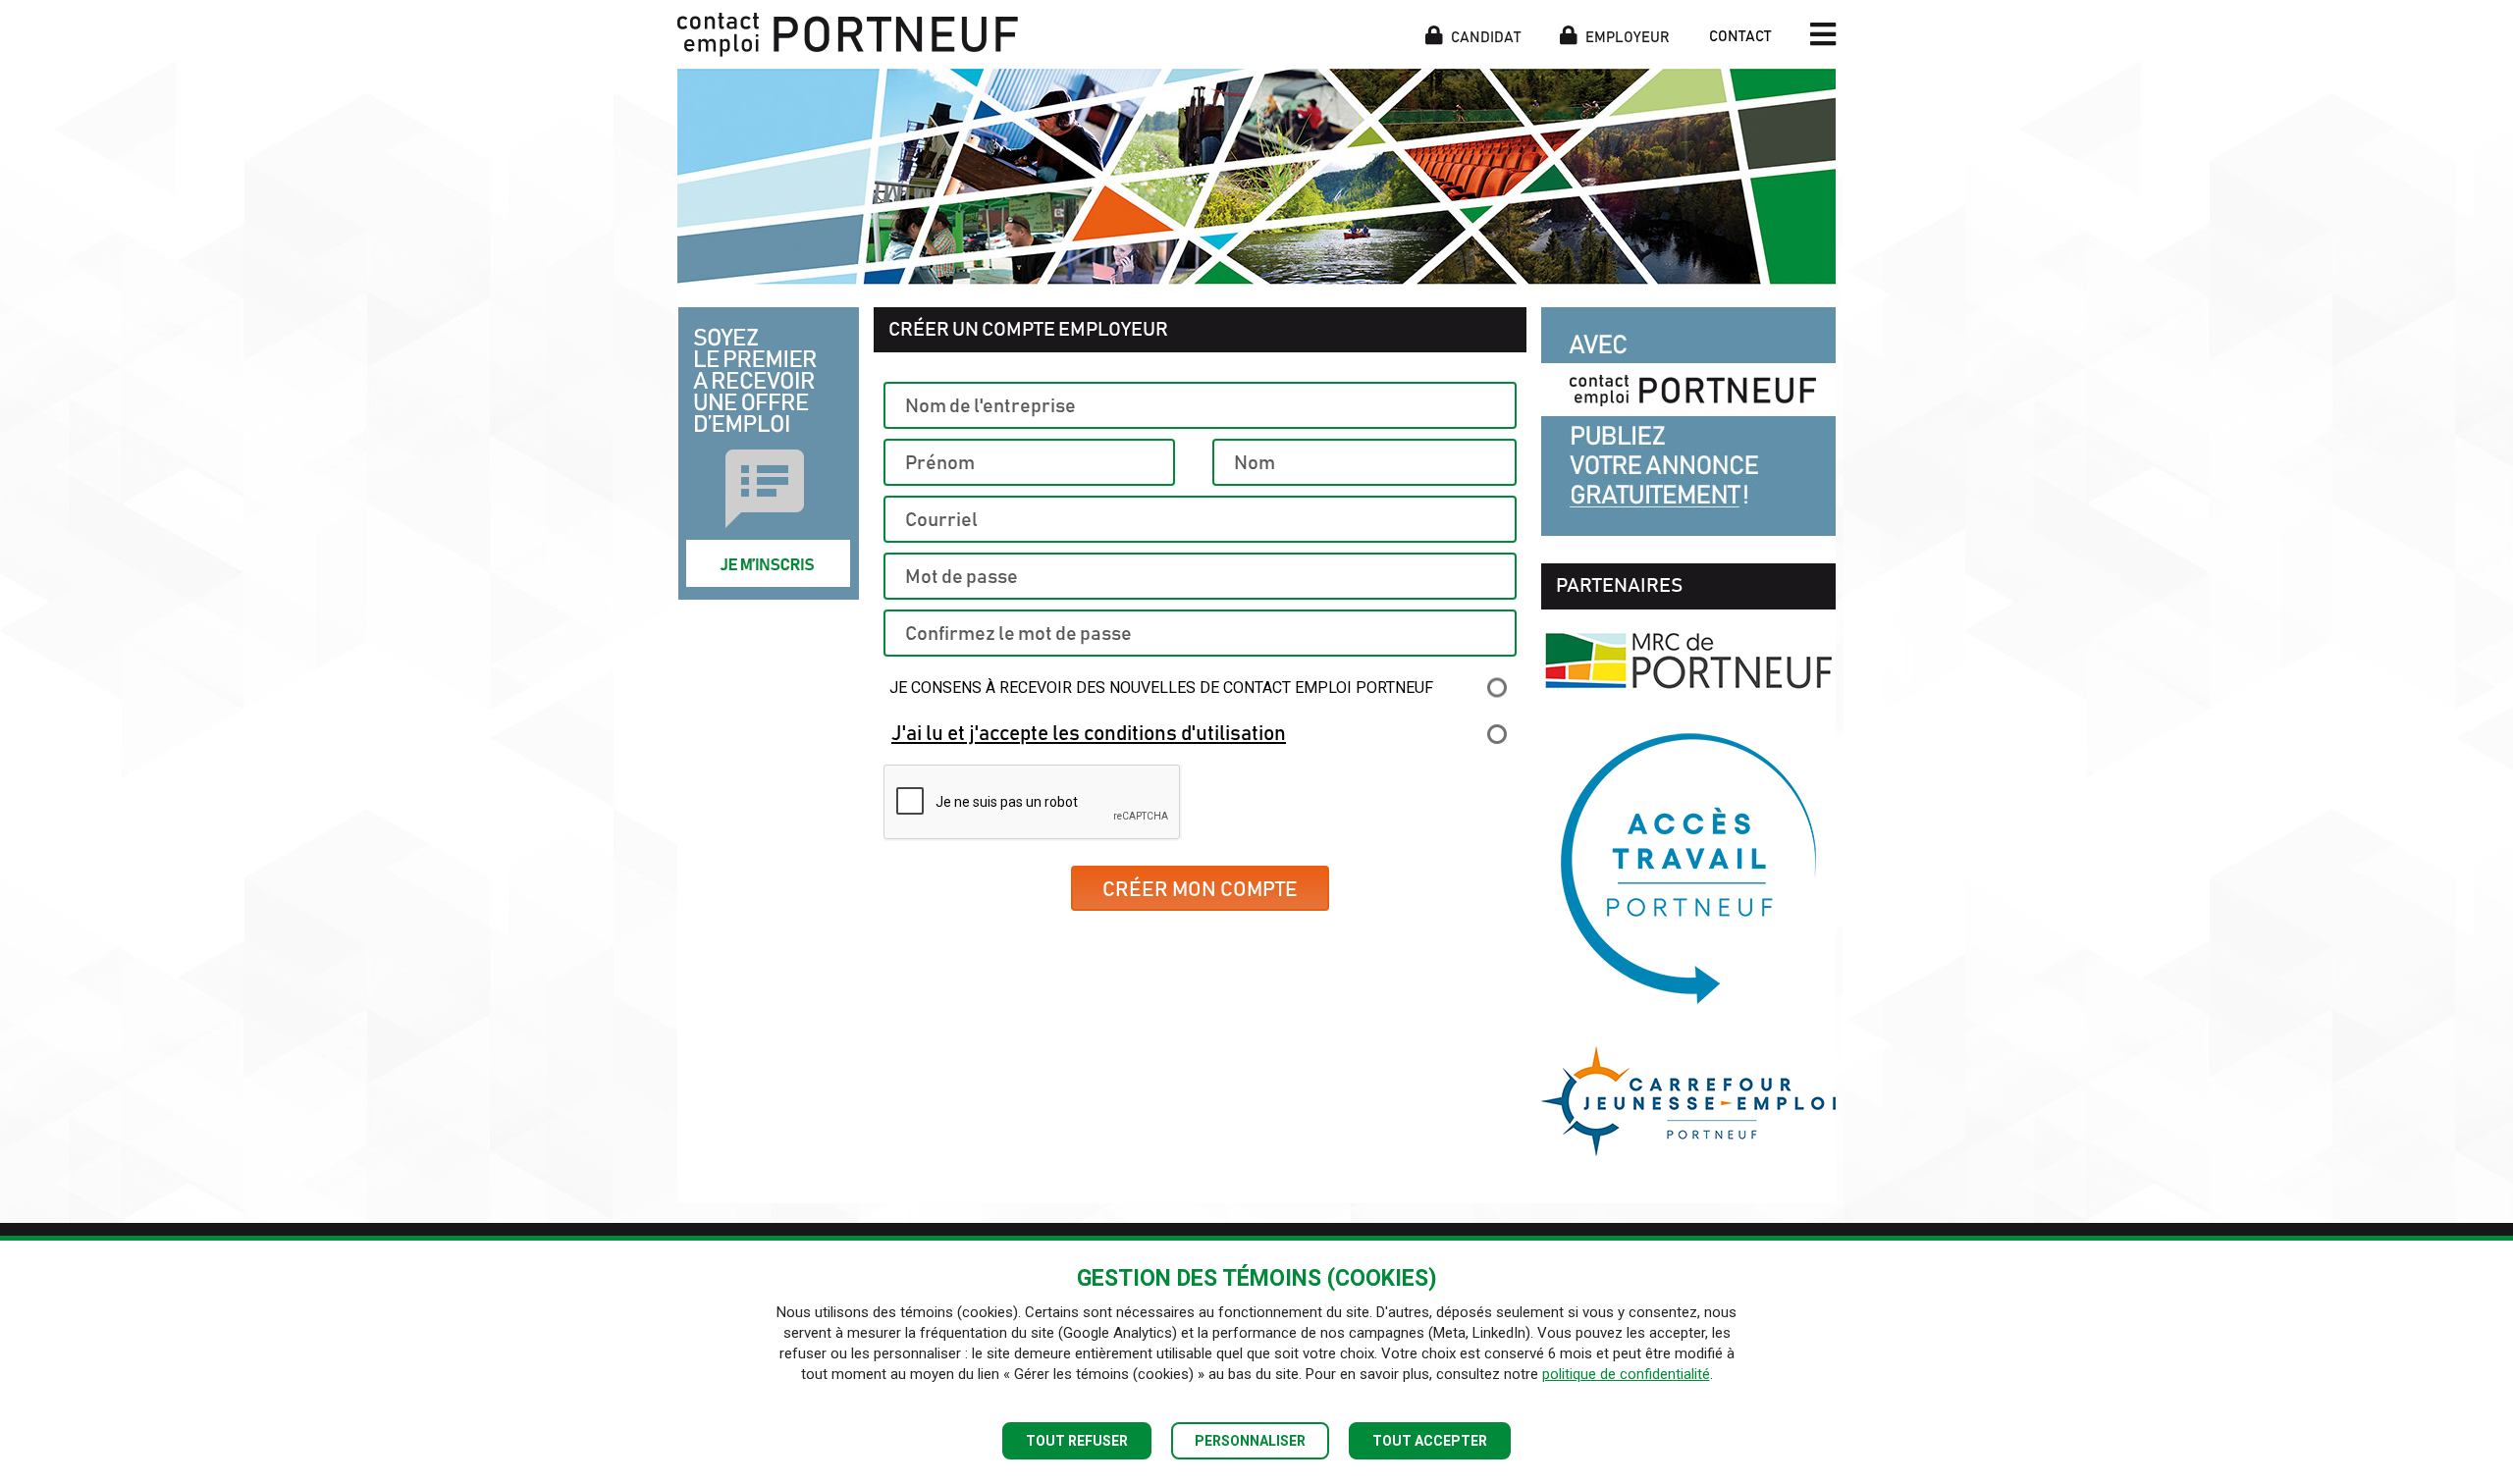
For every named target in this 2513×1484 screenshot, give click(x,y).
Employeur (1626, 36)
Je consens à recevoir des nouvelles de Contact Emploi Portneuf (1161, 688)
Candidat (1484, 36)
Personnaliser (1250, 1441)
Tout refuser (1077, 1441)
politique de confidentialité (1626, 1374)
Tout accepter (1430, 1441)
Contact (1740, 37)
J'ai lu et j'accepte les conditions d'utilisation (1089, 734)
